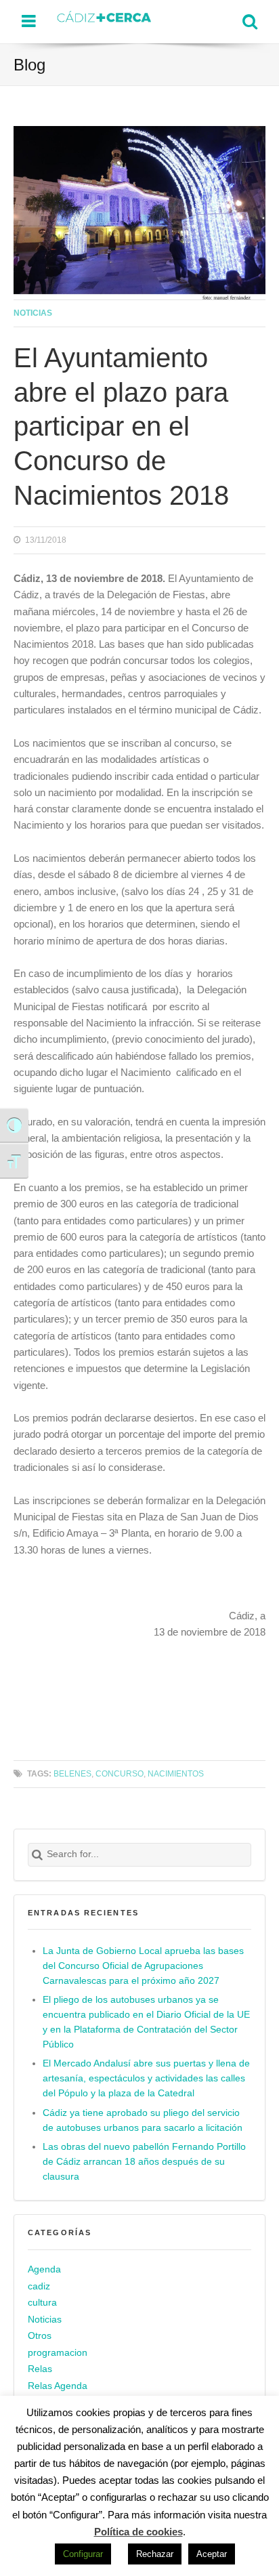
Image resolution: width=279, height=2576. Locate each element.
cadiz (39, 2286)
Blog (29, 65)
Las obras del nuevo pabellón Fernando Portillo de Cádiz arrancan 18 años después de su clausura (144, 2162)
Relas (40, 2369)
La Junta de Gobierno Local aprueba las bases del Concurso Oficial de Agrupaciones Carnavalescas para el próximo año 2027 (143, 1966)
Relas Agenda (58, 2386)
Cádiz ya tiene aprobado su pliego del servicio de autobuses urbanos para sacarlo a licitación (143, 2120)
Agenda (44, 2269)
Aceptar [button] (212, 2554)
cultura (42, 2303)
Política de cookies (138, 2532)
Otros (40, 2336)
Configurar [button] (83, 2554)
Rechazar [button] (155, 2554)
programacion (58, 2353)
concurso (120, 1773)
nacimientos (176, 1773)
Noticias (33, 313)
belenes (72, 1773)
